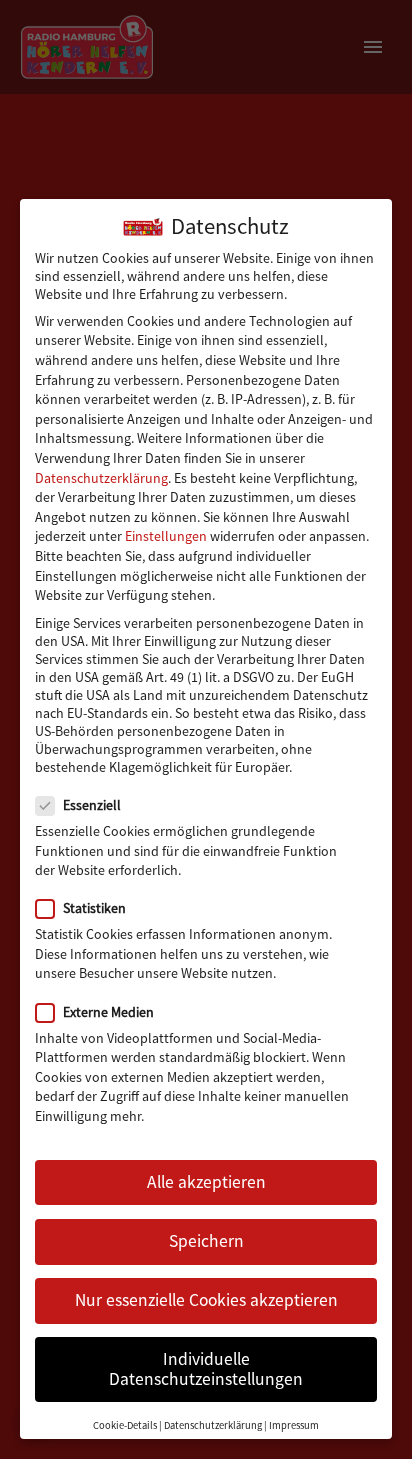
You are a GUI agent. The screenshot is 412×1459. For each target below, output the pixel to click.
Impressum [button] (294, 1425)
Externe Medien (108, 1012)
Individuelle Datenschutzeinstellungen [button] (206, 1369)
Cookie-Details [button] (125, 1425)
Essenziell (92, 805)
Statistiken (94, 908)
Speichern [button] (206, 1241)
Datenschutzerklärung (101, 478)
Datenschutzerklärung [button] (213, 1425)
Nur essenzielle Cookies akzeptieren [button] (206, 1300)
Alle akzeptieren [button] (206, 1182)
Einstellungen (166, 536)
